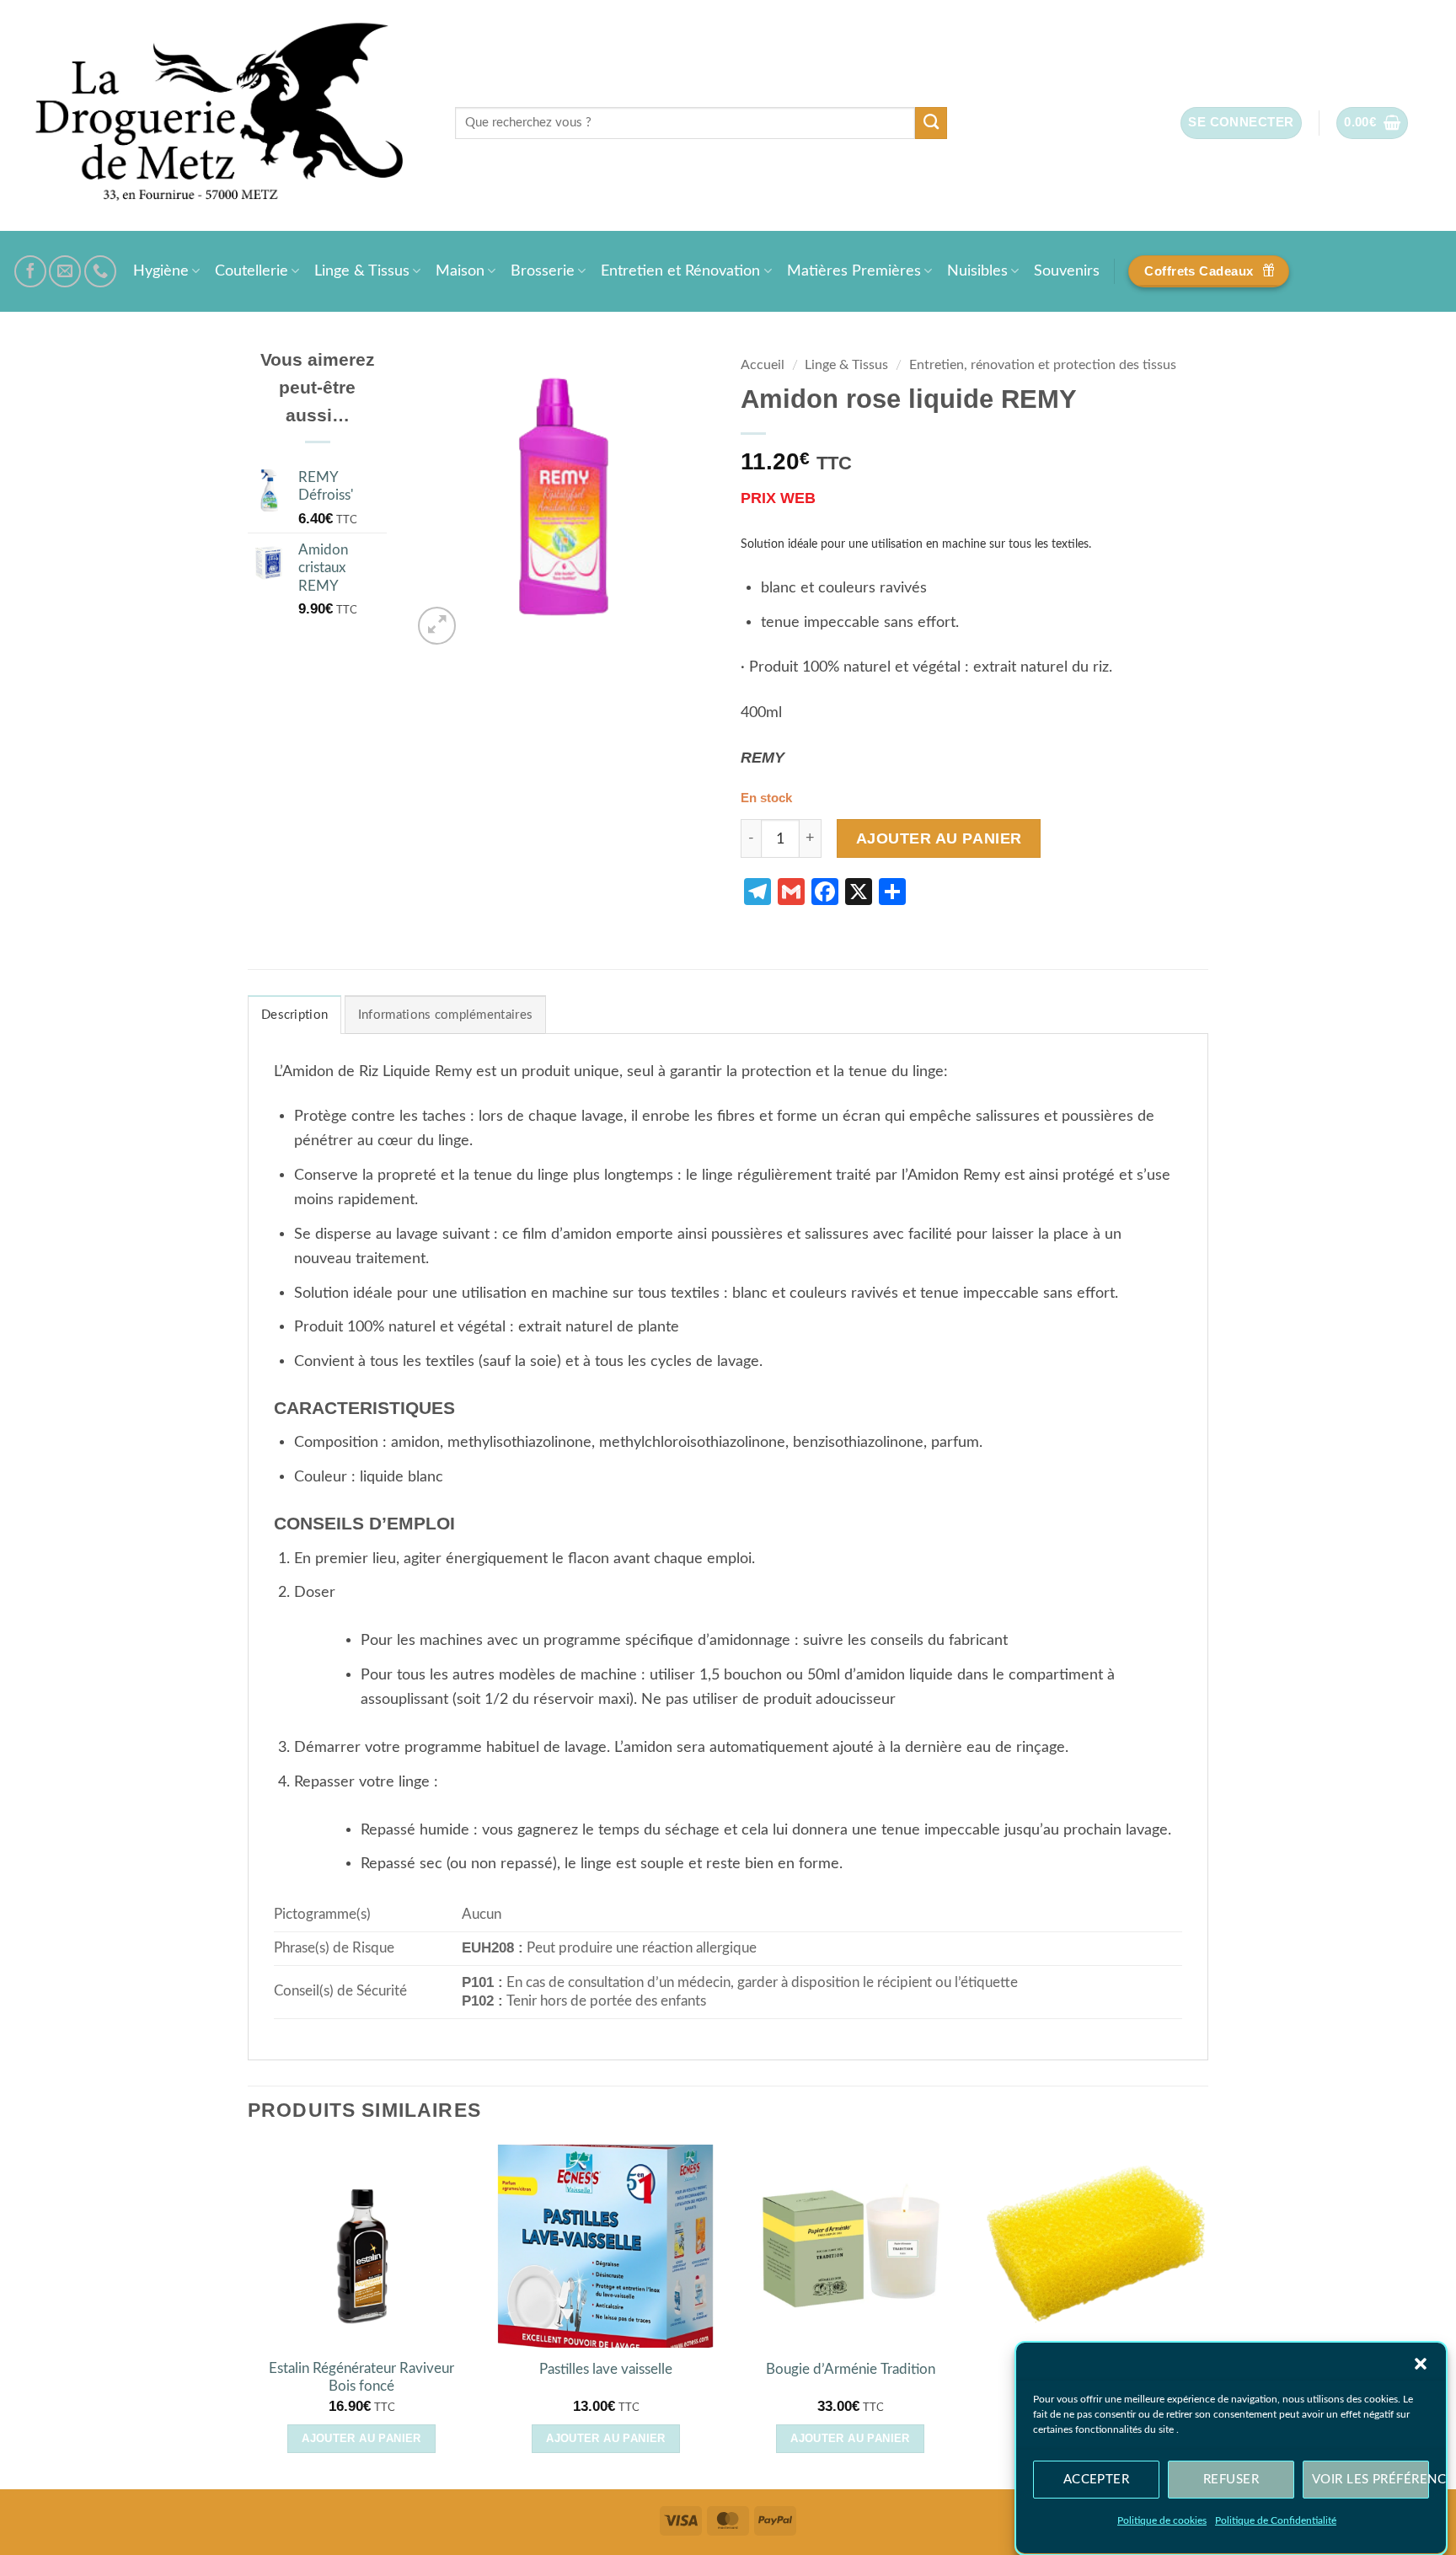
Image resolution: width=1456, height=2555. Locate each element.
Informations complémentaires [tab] (445, 1015)
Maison (460, 271)
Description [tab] (294, 1015)
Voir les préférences (1370, 2479)
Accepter (1097, 2479)
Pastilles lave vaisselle (606, 2370)
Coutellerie (252, 271)
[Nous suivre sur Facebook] (30, 271)
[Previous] (249, 2315)
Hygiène (161, 271)
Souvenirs (1067, 271)
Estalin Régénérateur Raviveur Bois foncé (361, 2378)
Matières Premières (854, 271)
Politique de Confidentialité (1276, 2520)
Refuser (1231, 2479)
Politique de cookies (1162, 2520)
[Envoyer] (931, 123)
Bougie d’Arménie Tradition (851, 2370)
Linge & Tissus (362, 271)
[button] (1421, 2364)
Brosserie (543, 271)
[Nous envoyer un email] (65, 271)
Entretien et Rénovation (680, 271)
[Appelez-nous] (100, 271)
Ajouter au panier (939, 838)
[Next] (1207, 2315)
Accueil (763, 365)
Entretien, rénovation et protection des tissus (1043, 365)
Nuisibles (977, 271)
